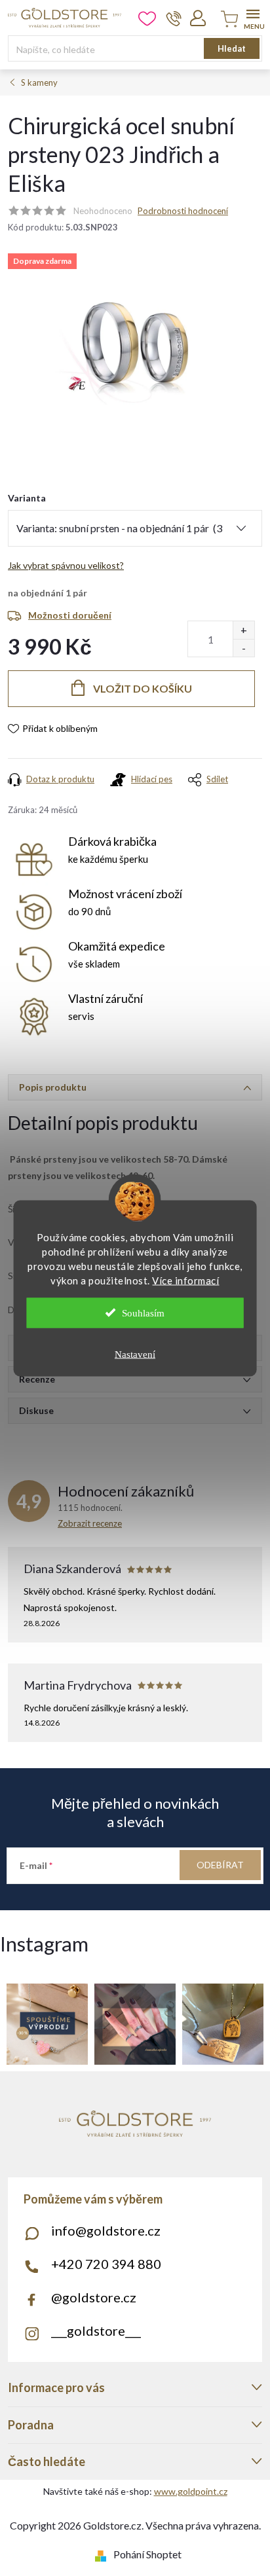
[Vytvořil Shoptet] (103, 2554)
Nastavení (135, 1354)
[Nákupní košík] (227, 20)
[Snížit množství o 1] (243, 648)
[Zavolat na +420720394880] (174, 18)
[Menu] (253, 17)
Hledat (232, 48)
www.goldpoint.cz (191, 2491)
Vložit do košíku (143, 688)
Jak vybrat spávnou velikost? (66, 565)
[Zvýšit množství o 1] (243, 630)
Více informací (185, 1280)
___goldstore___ (96, 2331)
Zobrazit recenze (90, 1523)
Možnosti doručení (70, 615)
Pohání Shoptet (147, 2554)
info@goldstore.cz (106, 2230)
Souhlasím (143, 1313)
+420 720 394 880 (106, 2264)
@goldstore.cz (94, 2297)
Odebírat (220, 1865)
